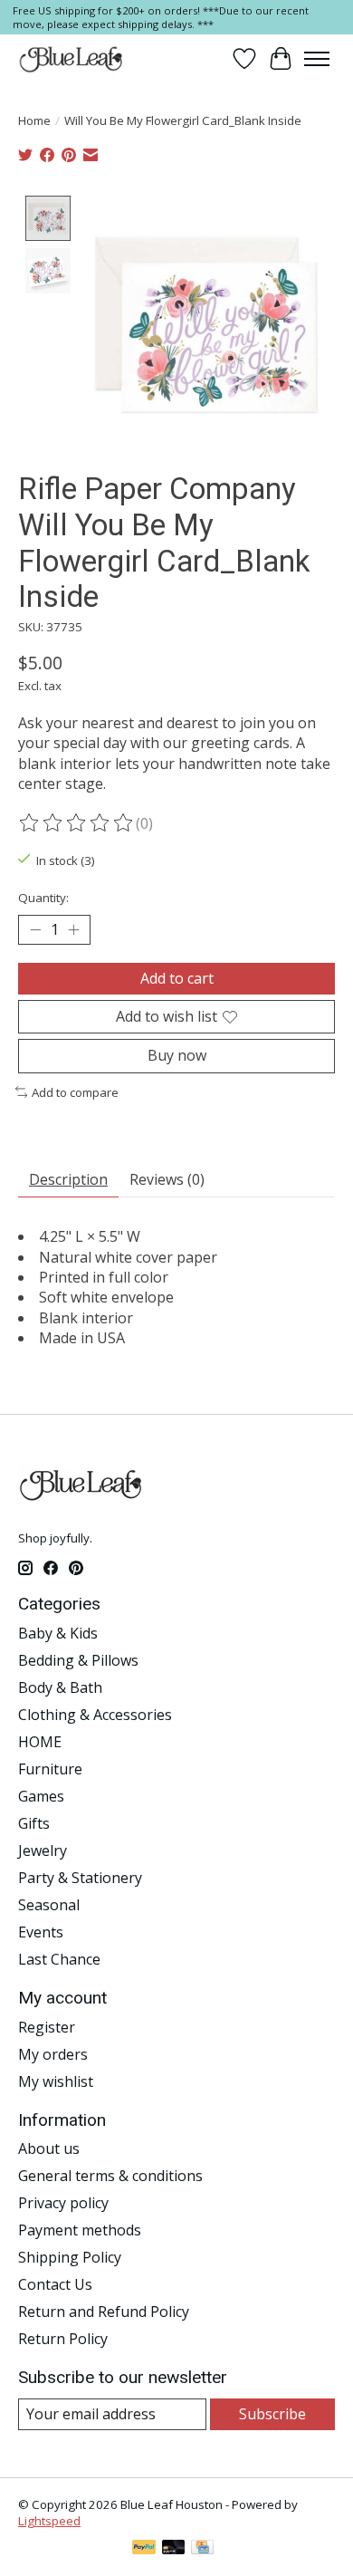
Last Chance (59, 1959)
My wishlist (56, 2081)
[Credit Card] (202, 2549)
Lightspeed (49, 2521)
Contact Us (55, 2284)
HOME (40, 1742)
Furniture (50, 1769)
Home (34, 120)
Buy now (177, 1055)
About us (49, 2148)
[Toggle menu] (317, 59)
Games (41, 1796)
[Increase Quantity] (73, 930)
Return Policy (63, 2339)
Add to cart (177, 978)
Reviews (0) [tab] (167, 1179)
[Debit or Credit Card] (174, 2549)
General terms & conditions (110, 2176)
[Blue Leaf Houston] (72, 59)
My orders (53, 2054)
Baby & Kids (58, 1633)
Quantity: (43, 898)
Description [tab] (68, 1179)
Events (41, 1932)
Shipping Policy (70, 2257)
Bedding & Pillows (78, 1660)
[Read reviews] (77, 823)
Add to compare (75, 1092)
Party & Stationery (80, 1878)
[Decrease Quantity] (35, 930)
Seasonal (49, 1905)
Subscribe (272, 2414)
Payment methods (80, 2230)
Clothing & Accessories (95, 1715)
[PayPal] (144, 2549)
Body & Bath (60, 1687)
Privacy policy (63, 2203)
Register (47, 2027)
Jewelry (43, 1850)
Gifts (34, 1823)
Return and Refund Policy (104, 2312)
